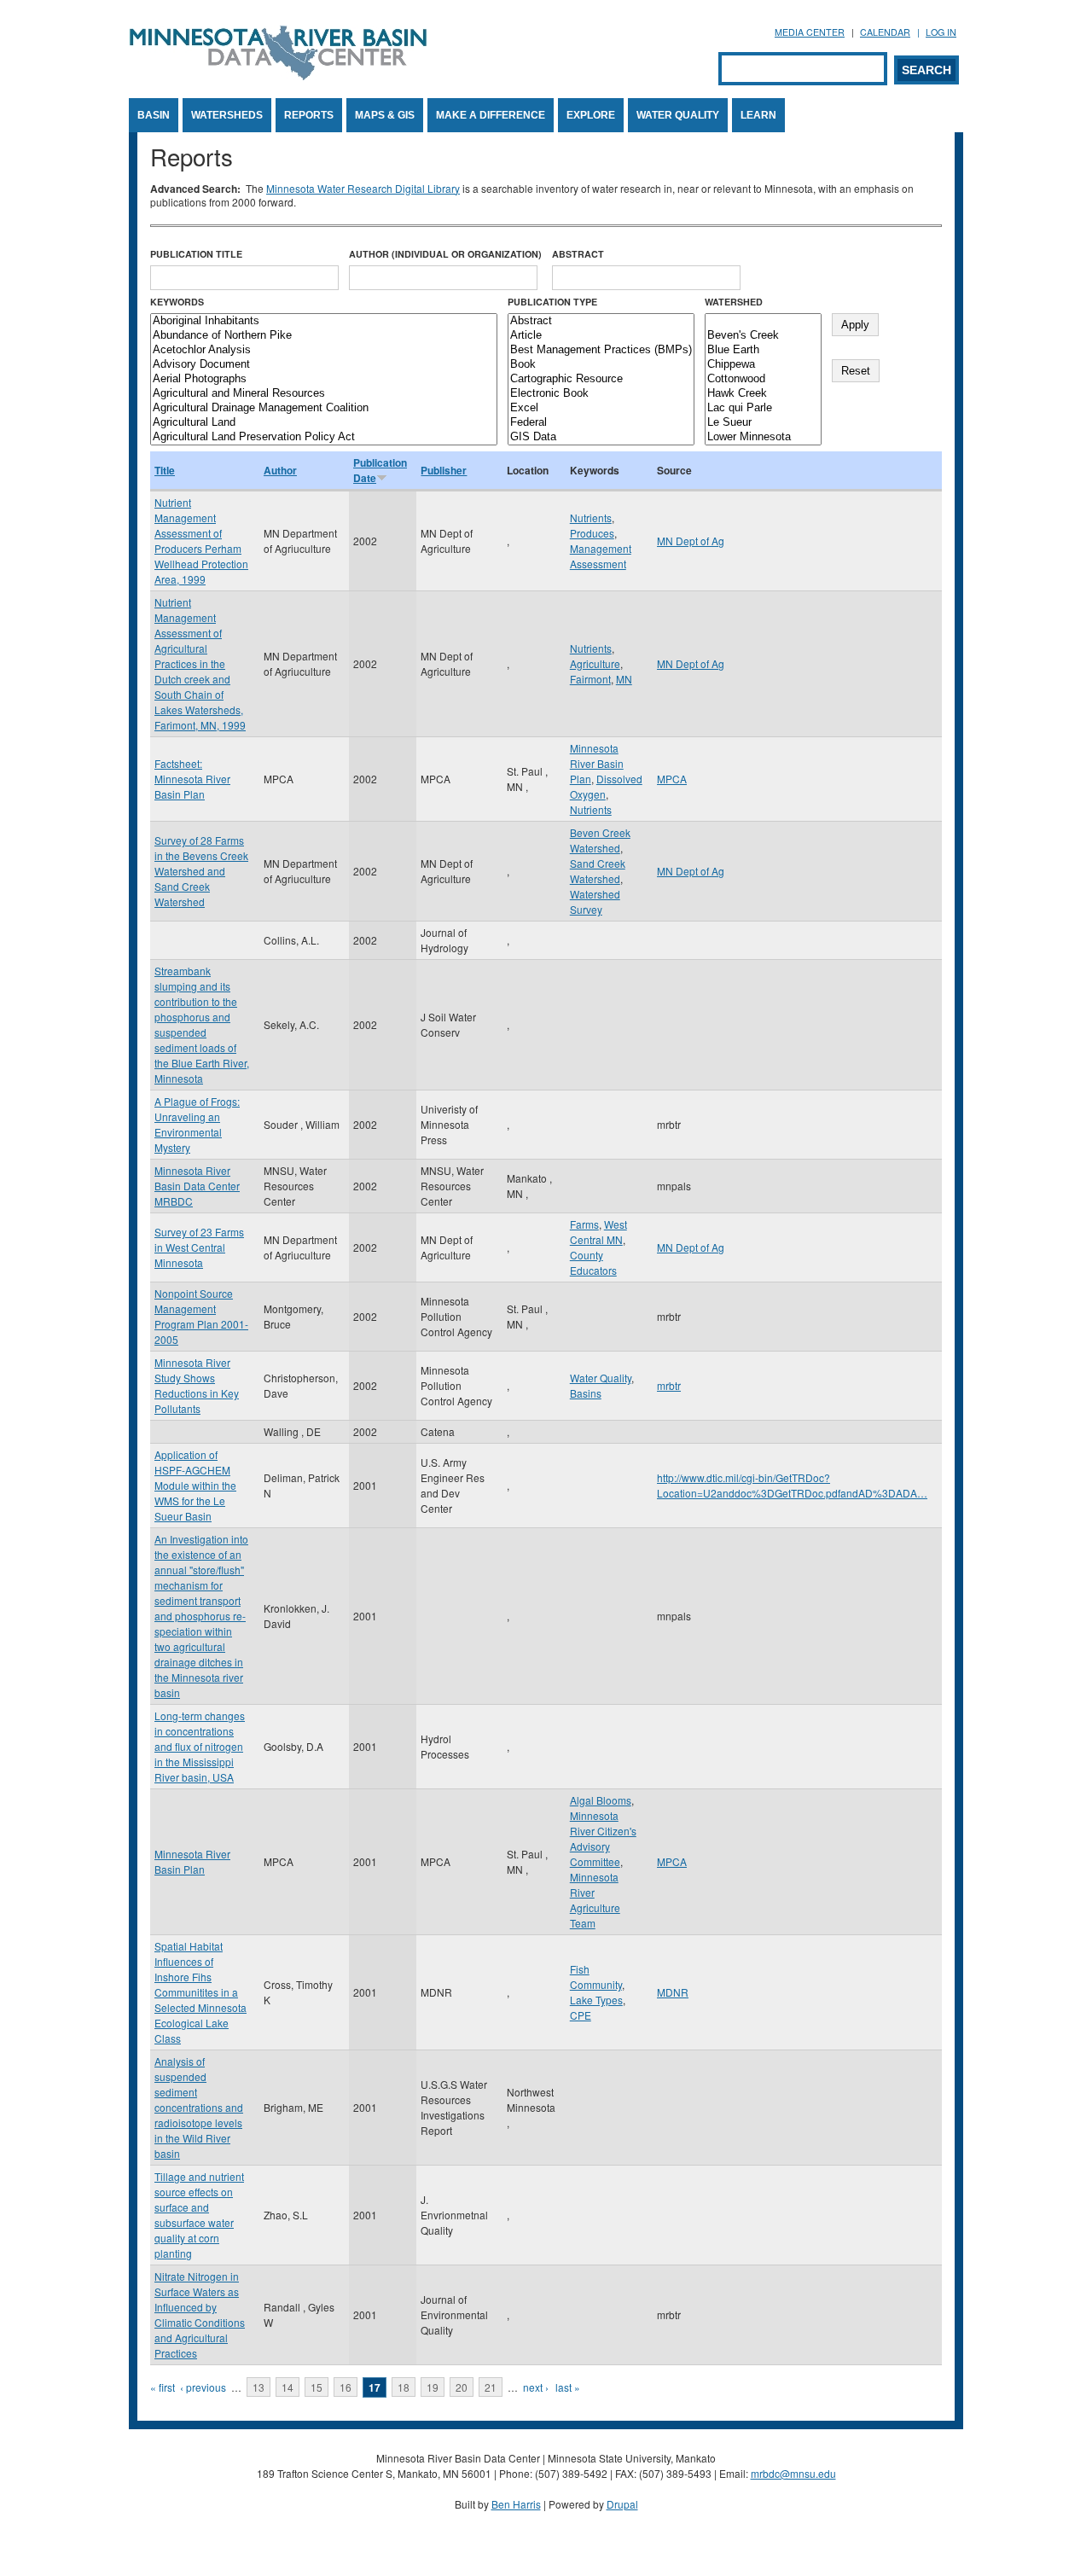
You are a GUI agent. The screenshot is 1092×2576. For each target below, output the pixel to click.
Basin (154, 115)
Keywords (177, 302)
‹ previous (203, 2387)
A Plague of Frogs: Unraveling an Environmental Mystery (197, 1124)
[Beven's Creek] (763, 336)
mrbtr (669, 1385)
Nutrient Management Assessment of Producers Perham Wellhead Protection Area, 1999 (201, 541)
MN (624, 679)
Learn (758, 115)
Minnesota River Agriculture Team (595, 1900)
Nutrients (591, 518)
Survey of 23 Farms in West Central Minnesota (199, 1247)
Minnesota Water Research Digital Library (363, 188)
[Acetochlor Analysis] (324, 350)
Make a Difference (491, 115)
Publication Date (380, 470)
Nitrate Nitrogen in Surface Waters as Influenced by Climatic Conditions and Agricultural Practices (200, 2314)
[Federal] (601, 423)
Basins (586, 1393)
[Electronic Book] (601, 394)
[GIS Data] (601, 437)
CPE (581, 2015)
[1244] (763, 321)
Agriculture (595, 663)
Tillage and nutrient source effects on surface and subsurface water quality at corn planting (199, 2215)
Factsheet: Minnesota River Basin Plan (192, 779)
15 (317, 2387)
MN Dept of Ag (691, 541)
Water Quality (678, 115)
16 (346, 2387)
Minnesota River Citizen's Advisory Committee (603, 1838)
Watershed (734, 302)
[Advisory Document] (324, 365)
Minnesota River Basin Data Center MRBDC (197, 1186)
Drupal (622, 2504)
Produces (592, 533)
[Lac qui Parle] (763, 408)
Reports (309, 115)
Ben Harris (516, 2504)
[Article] (601, 336)
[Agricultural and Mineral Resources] (324, 394)
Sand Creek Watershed (598, 871)
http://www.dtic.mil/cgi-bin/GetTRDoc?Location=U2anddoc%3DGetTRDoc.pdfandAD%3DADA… (792, 1485)
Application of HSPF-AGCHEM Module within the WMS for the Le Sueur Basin (195, 1485)
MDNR (673, 1992)
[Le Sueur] (763, 423)
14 (288, 2387)
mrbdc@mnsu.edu (793, 2473)
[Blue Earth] (763, 350)
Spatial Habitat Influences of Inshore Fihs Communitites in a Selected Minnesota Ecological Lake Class (200, 1992)
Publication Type (552, 302)
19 (433, 2387)
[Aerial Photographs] (324, 379)
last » (568, 2387)
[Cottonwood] (763, 379)
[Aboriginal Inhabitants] (324, 321)
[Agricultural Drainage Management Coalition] (324, 408)
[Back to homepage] (278, 76)
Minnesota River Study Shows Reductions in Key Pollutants (197, 1385)
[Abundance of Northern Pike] (324, 336)
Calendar (885, 32)
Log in (941, 32)
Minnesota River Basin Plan (597, 763)
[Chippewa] (763, 365)
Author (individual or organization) (445, 254)
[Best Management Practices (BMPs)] (601, 350)
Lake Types (596, 2000)
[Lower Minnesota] (763, 437)
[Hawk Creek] (763, 394)
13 (258, 2387)
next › (536, 2387)
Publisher (444, 470)
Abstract (578, 254)
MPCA (672, 779)
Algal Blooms (601, 1800)
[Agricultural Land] (324, 423)
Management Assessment (601, 556)
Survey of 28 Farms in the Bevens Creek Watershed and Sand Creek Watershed (201, 871)
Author (280, 470)
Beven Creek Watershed (600, 840)
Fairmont (590, 679)
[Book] (601, 365)
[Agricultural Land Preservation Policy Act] (324, 437)
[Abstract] (601, 321)
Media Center (810, 32)
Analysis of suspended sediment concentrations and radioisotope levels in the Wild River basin (199, 2107)
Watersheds (227, 115)
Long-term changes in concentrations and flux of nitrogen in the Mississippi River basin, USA (200, 1746)
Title (165, 470)
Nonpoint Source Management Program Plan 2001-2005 (201, 1316)
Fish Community (596, 1977)
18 (404, 2387)
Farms (584, 1224)
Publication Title (196, 254)
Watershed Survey (595, 901)
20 (462, 2387)
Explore (591, 115)
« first (163, 2387)
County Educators (593, 1262)
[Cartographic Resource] (601, 379)
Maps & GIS (385, 115)
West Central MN (598, 1232)
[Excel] (601, 408)
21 (491, 2387)
